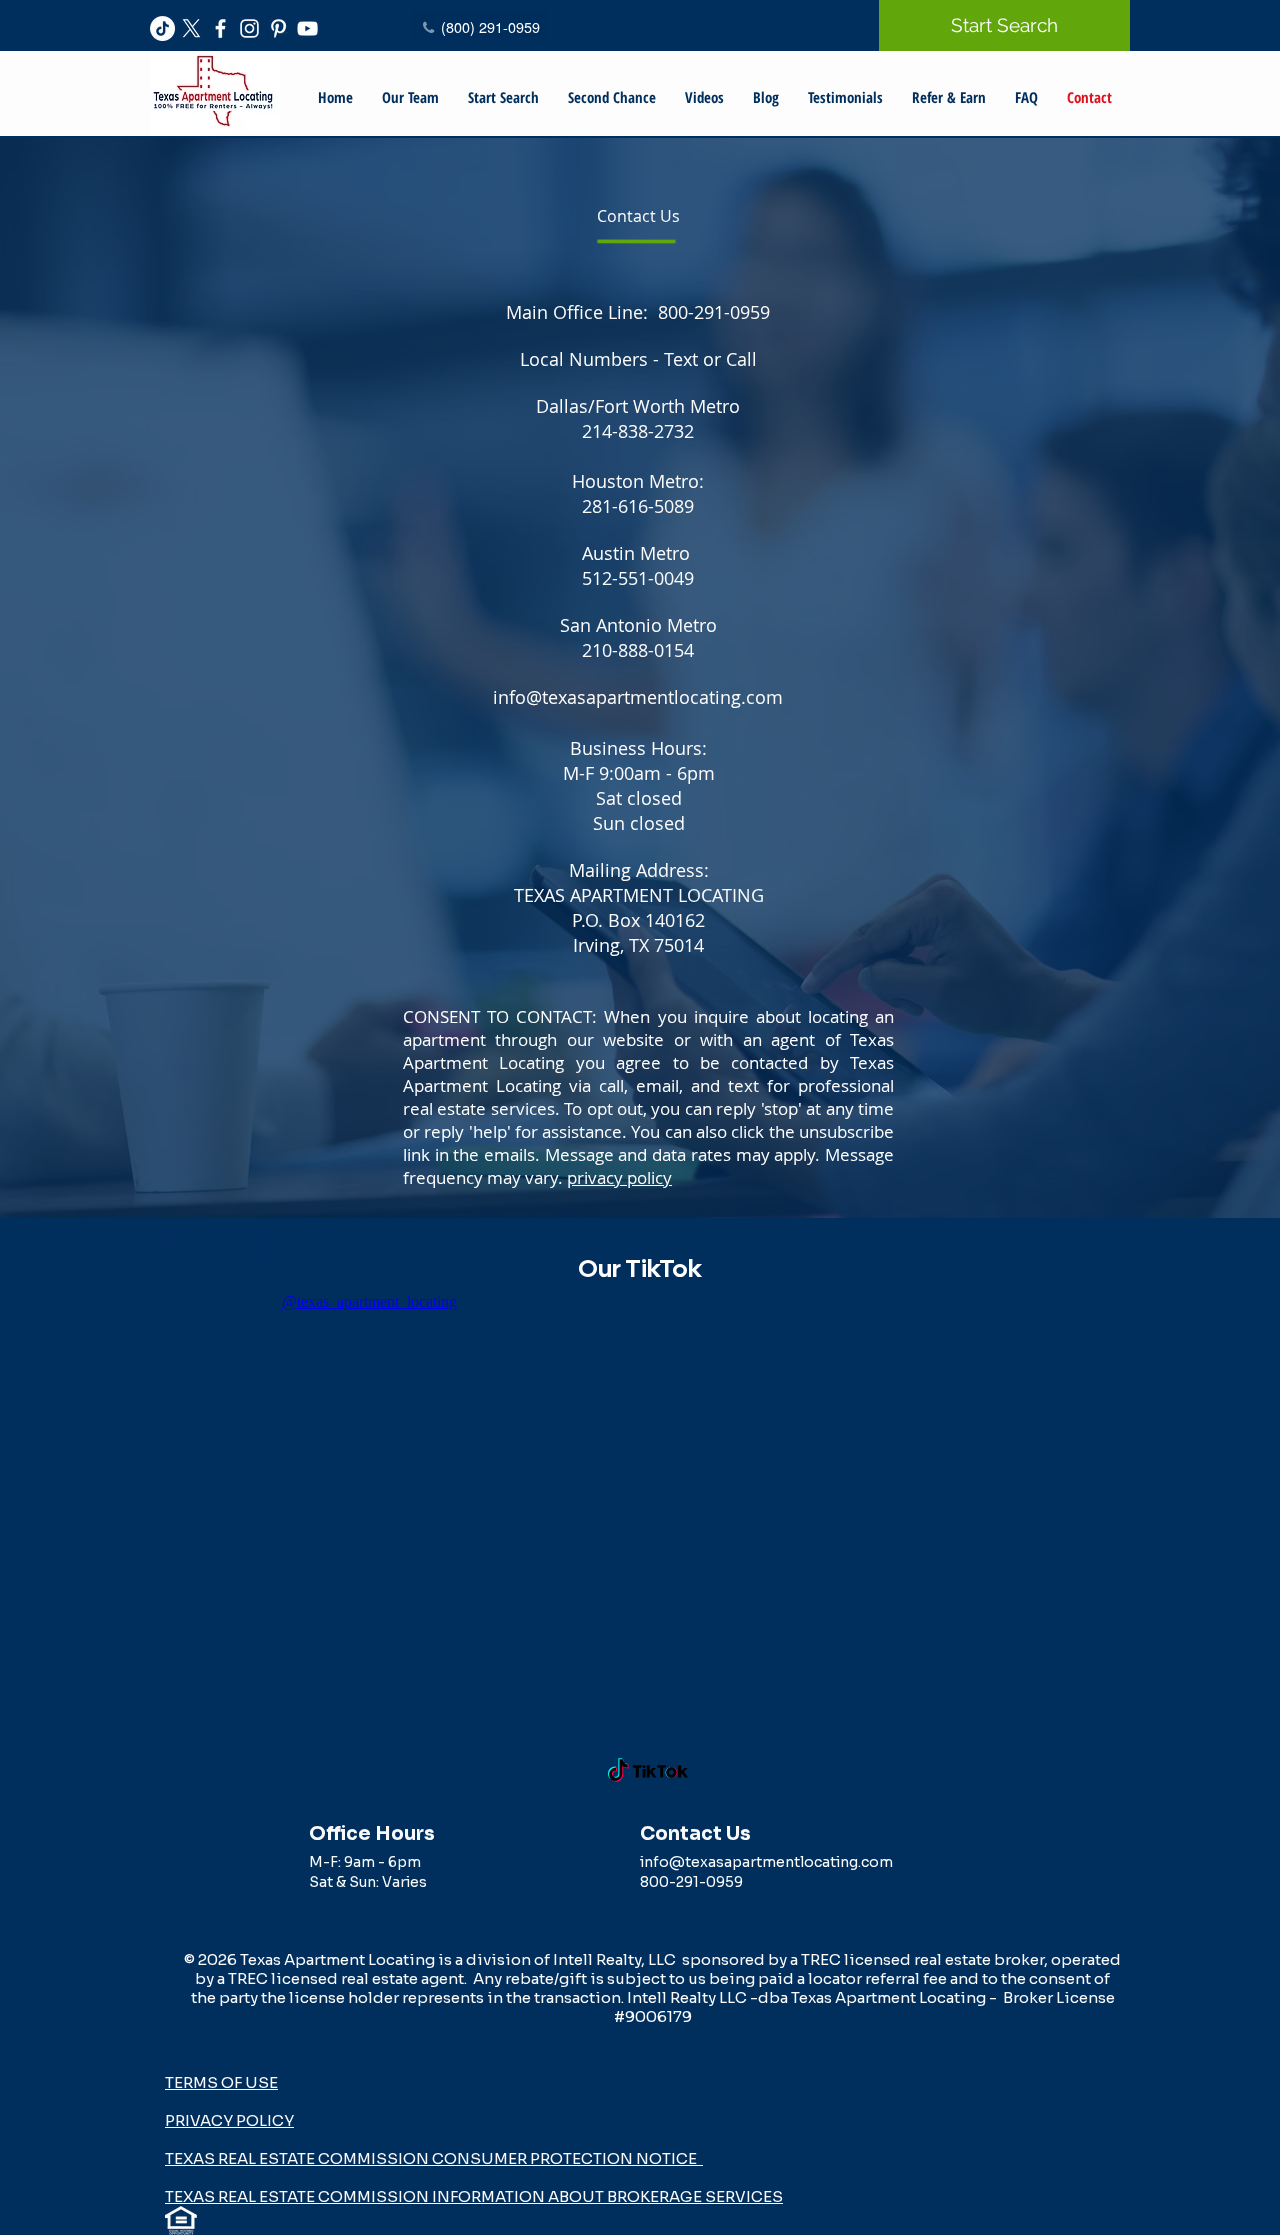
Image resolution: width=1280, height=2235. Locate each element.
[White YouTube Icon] (307, 28)
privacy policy (619, 1177)
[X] (191, 28)
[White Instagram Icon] (249, 28)
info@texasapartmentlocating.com (638, 697)
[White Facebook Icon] (220, 28)
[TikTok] (162, 28)
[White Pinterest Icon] (278, 28)
